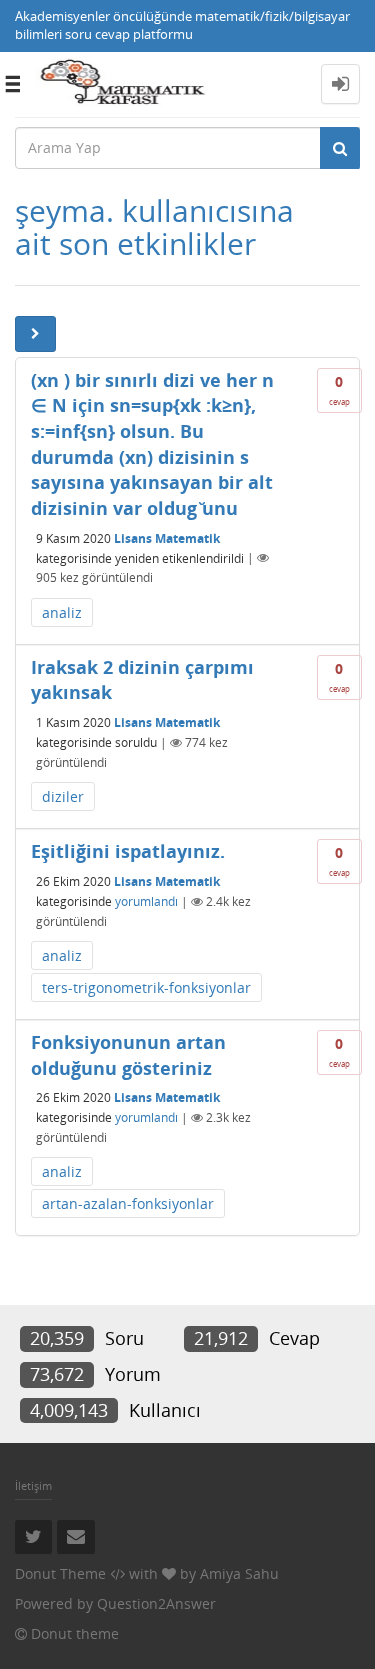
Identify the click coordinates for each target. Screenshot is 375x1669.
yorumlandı (146, 901)
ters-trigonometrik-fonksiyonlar (146, 987)
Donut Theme (60, 1573)
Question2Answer (156, 1603)
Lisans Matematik (167, 537)
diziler (63, 796)
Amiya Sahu (239, 1573)
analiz (62, 612)
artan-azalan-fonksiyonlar (128, 1203)
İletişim (33, 1485)
